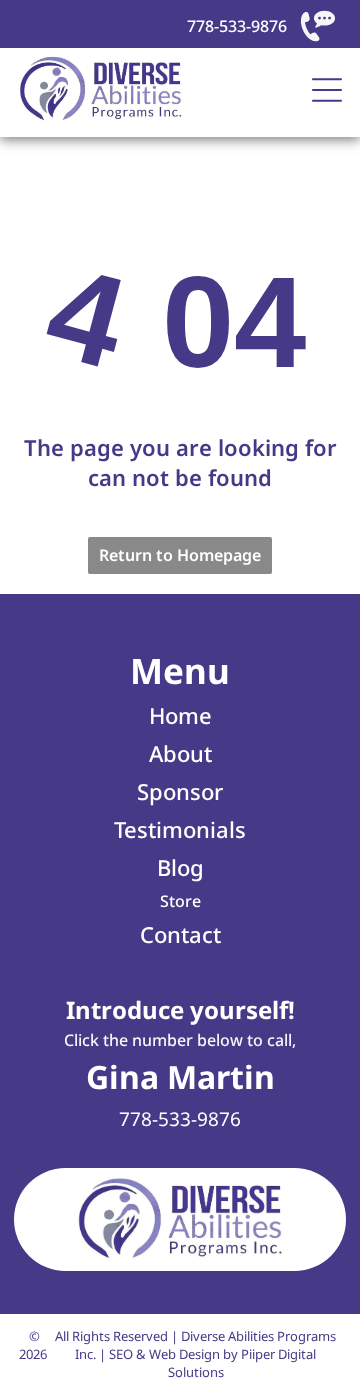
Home (180, 715)
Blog (180, 867)
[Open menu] (327, 90)
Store (180, 901)
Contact (180, 934)
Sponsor (180, 791)
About (180, 753)
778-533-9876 (237, 26)
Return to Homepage (180, 555)
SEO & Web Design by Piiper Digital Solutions (212, 1363)
